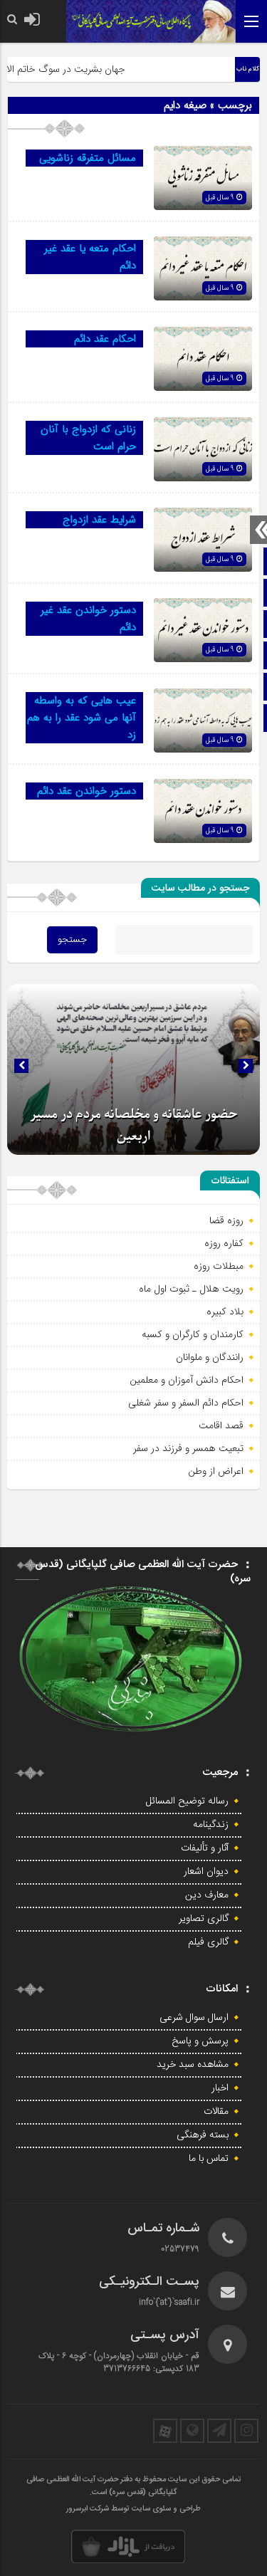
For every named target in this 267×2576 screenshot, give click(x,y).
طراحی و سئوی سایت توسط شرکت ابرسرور (133, 2509)
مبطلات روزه (219, 1266)
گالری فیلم (208, 1942)
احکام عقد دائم (105, 339)
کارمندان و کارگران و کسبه (193, 1334)
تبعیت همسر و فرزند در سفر (188, 1448)
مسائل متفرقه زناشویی (88, 158)
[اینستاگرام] (246, 2431)
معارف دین (207, 1895)
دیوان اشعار (206, 1872)
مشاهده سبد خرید (193, 2065)
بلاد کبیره (225, 1311)
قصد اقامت (221, 1425)
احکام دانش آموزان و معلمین (187, 1380)
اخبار (220, 2088)
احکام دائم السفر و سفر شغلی (186, 1403)
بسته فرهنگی (203, 2135)
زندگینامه (211, 1825)
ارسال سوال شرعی (194, 2018)
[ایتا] (192, 2431)
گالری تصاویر (204, 1919)
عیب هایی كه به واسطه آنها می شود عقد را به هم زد (82, 718)
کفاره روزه (224, 1243)
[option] (133, 1069)
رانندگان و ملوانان (210, 1357)
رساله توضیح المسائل (187, 1801)
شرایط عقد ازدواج (99, 520)
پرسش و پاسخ (200, 2041)
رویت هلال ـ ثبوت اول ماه (191, 1289)
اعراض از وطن (216, 1471)
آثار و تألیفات (205, 1848)
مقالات (216, 2112)
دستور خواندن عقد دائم (87, 791)
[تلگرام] (219, 2431)
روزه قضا (226, 1220)
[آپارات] (165, 2431)
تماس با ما (209, 2159)
